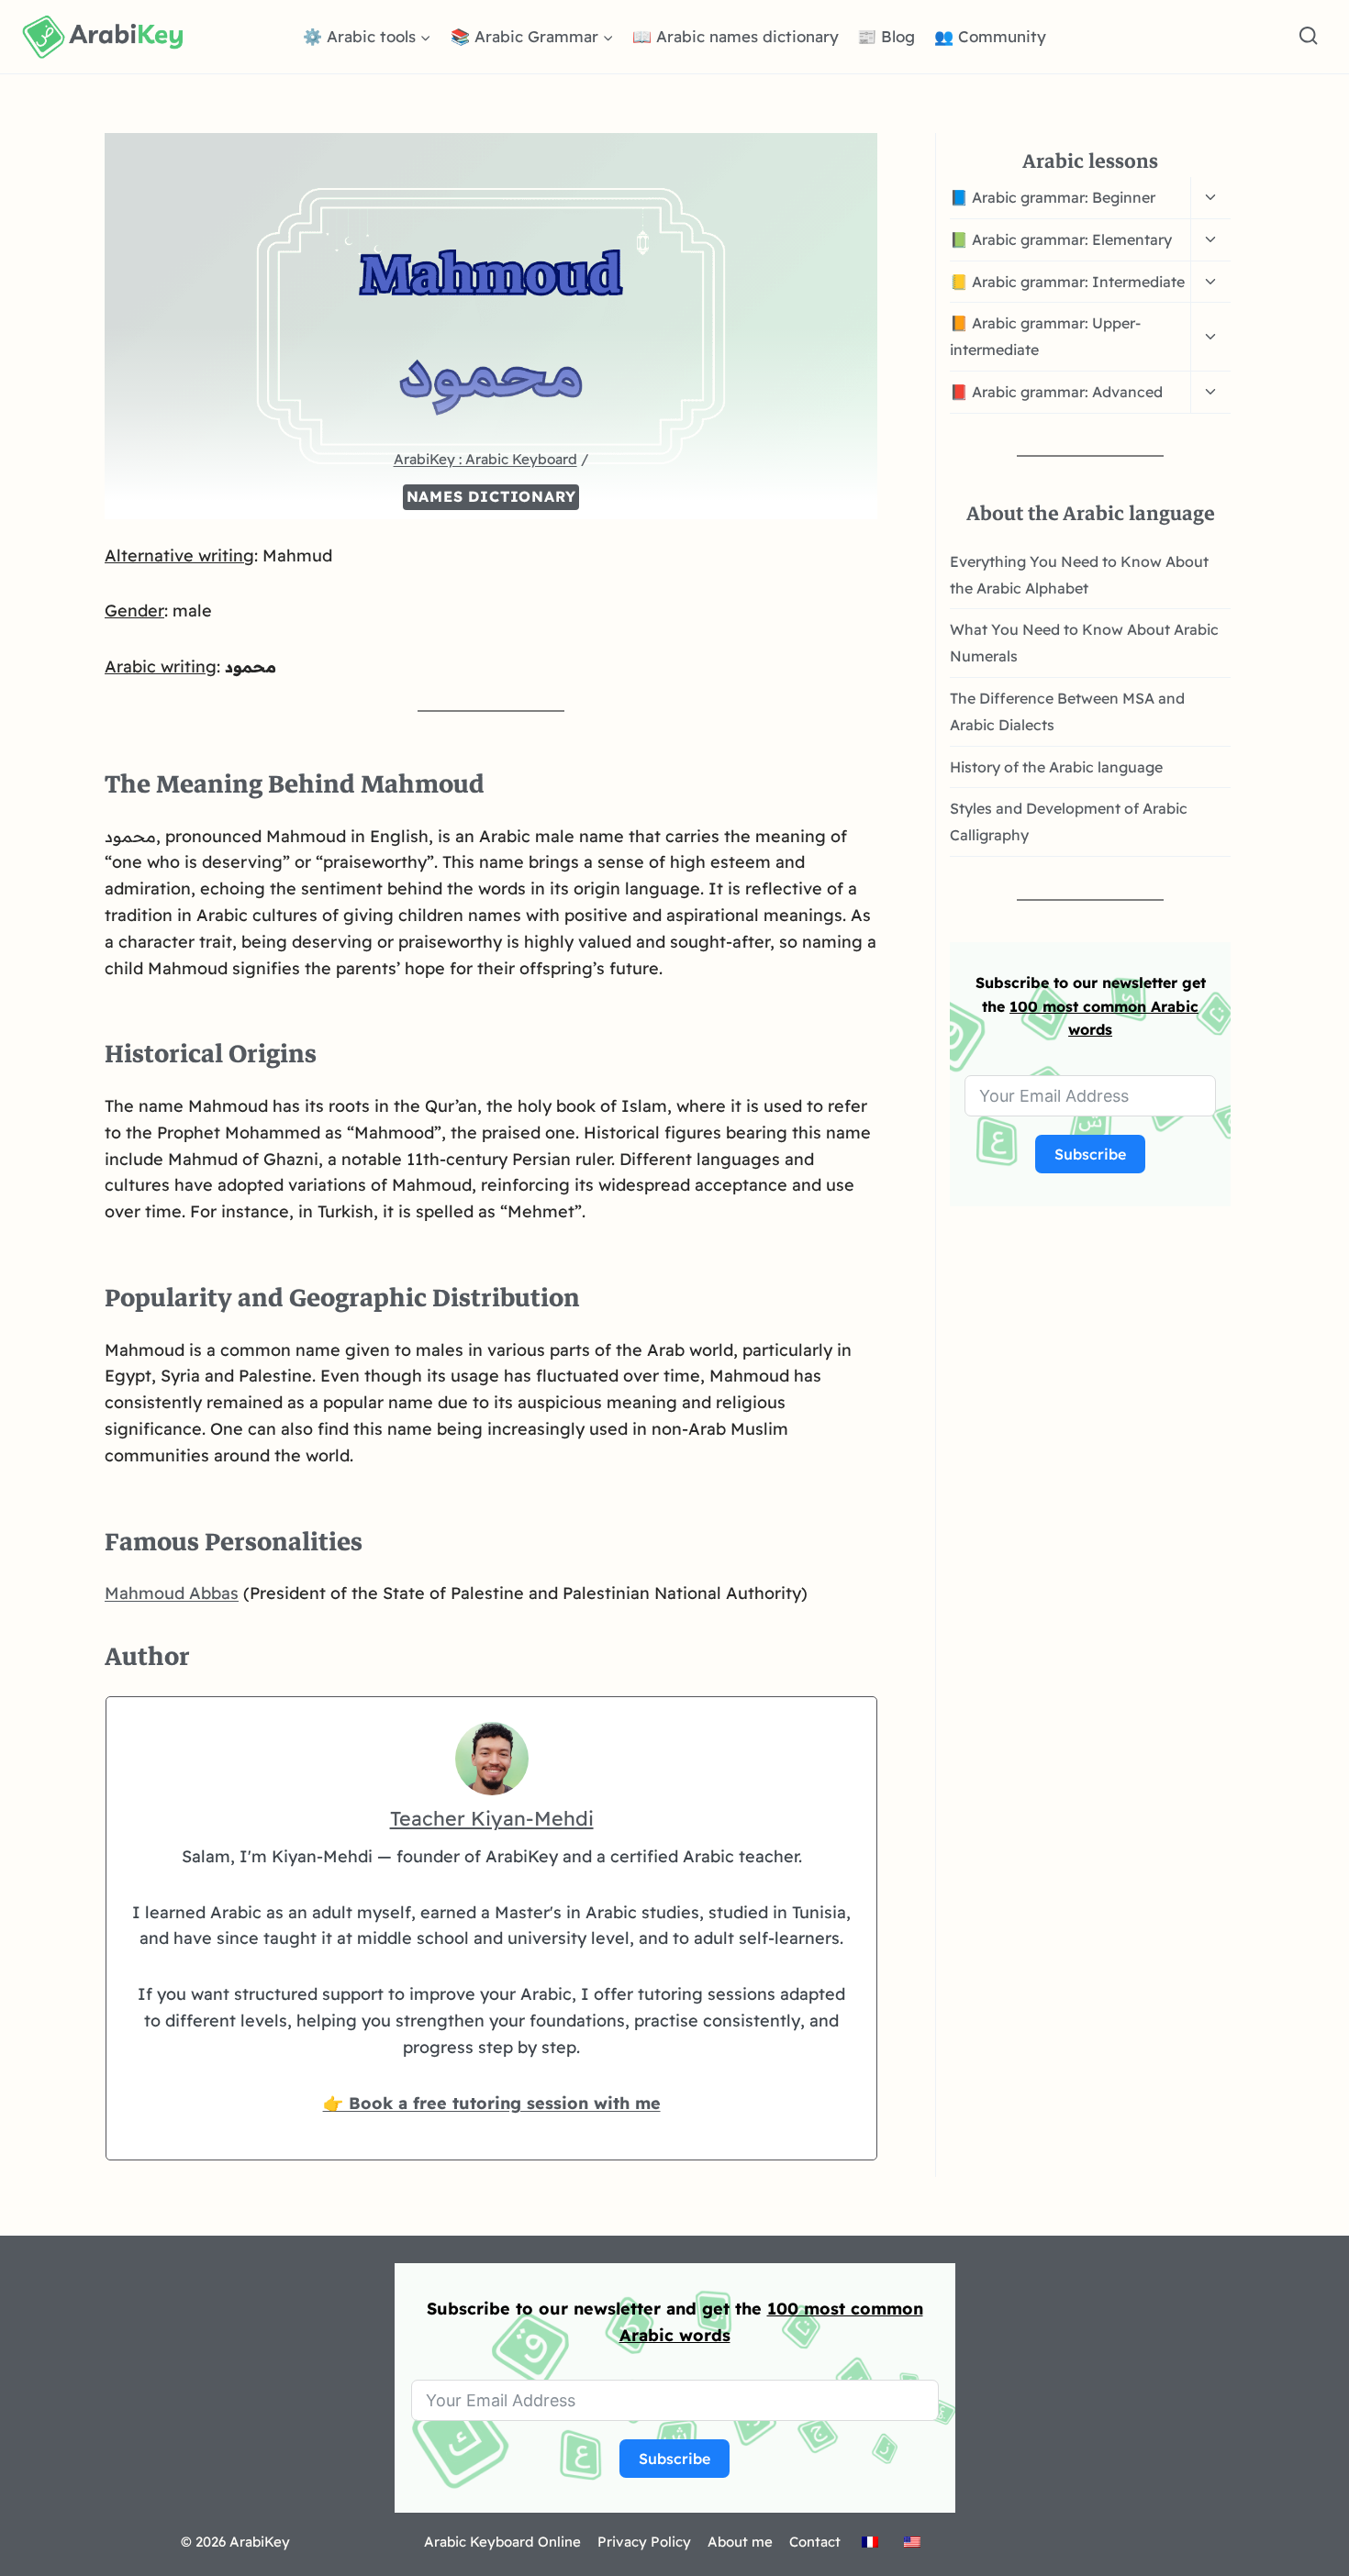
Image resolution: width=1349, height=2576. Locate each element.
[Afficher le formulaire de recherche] (1308, 36)
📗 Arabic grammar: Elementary (1061, 239)
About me (740, 2542)
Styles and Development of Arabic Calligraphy (1069, 822)
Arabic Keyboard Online (502, 2542)
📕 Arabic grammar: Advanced (1056, 392)
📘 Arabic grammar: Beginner (1053, 197)
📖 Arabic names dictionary (736, 36)
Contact (815, 2542)
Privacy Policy (644, 2542)
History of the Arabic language (1056, 767)
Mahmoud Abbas (172, 1593)
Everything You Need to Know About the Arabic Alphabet (1079, 575)
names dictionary (491, 496)
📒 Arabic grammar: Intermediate (1067, 282)
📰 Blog (886, 36)
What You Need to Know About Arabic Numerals (1084, 643)
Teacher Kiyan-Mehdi (492, 1818)
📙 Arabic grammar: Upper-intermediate (1045, 336)
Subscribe (1090, 1154)
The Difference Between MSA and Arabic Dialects (1067, 711)
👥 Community (990, 36)
